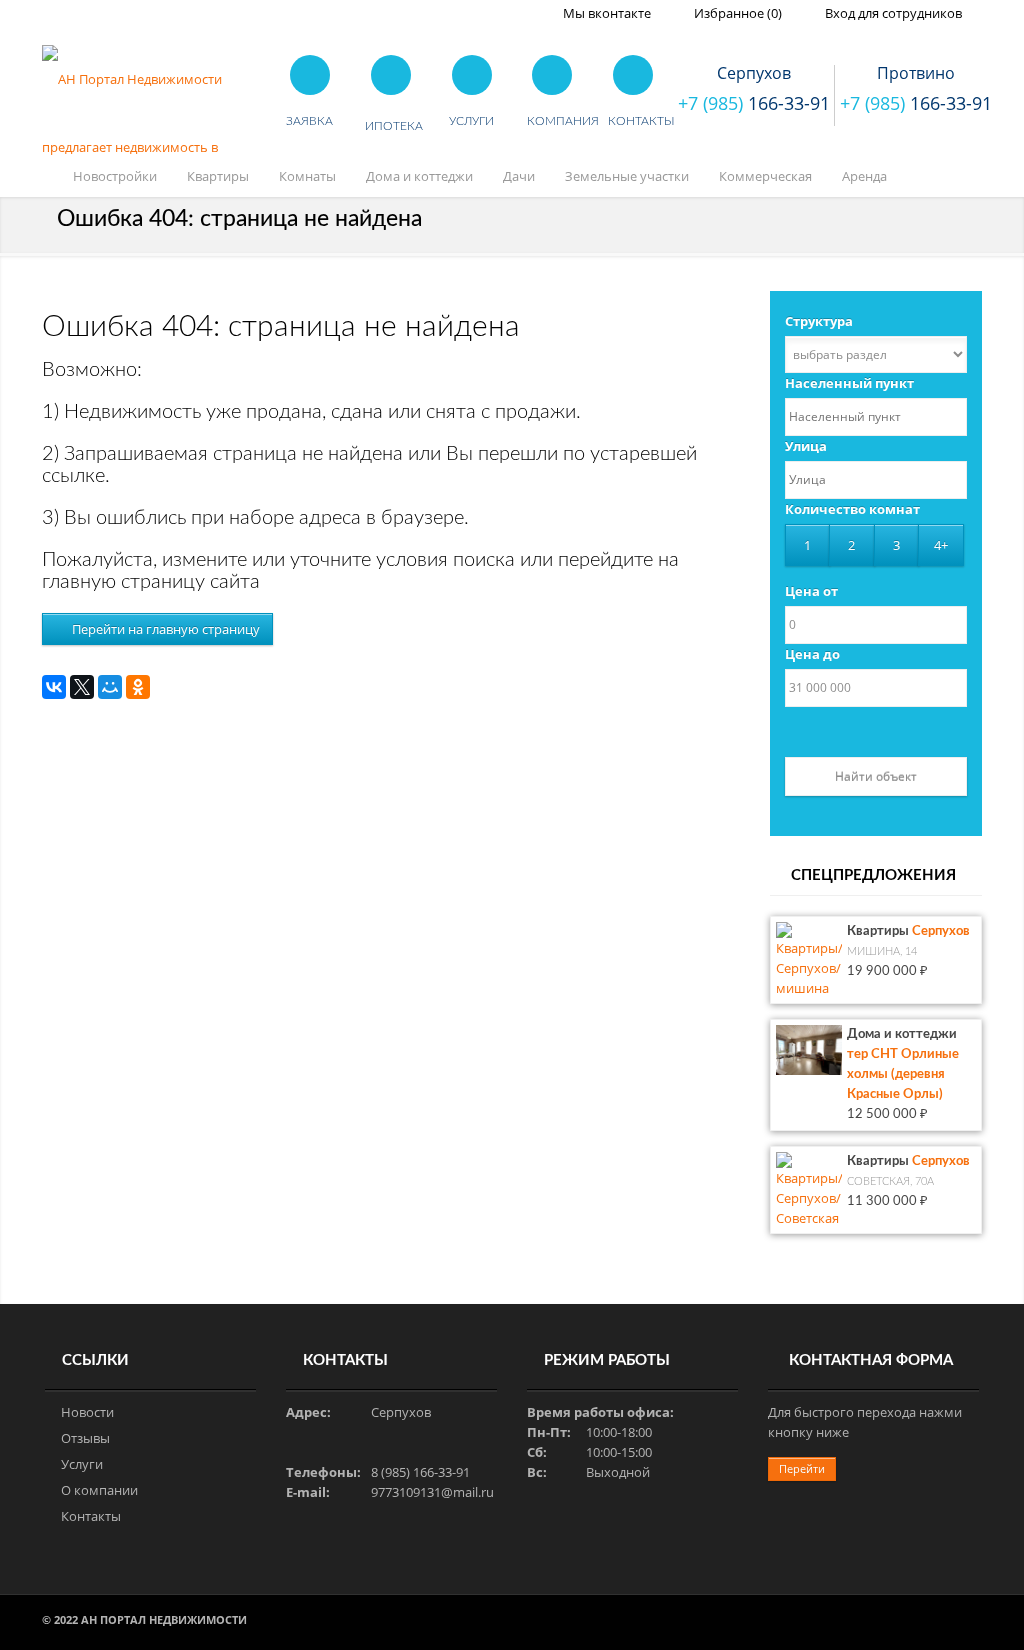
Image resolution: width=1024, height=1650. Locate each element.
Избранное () (736, 13)
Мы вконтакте (605, 13)
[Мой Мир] (110, 687)
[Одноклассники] (138, 687)
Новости (87, 1412)
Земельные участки (627, 176)
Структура (819, 321)
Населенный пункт (849, 383)
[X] (82, 687)
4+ (941, 545)
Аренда (864, 176)
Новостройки (115, 176)
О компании (99, 1490)
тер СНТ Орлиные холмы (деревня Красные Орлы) (903, 1074)
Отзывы (85, 1438)
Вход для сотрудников (892, 13)
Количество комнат (852, 509)
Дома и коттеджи (419, 176)
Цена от (811, 591)
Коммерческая (765, 176)
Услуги (82, 1464)
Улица (806, 446)
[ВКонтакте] (54, 687)
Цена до (812, 654)
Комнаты (307, 176)
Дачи (519, 176)
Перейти (802, 1468)
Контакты (91, 1516)
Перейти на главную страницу (164, 629)
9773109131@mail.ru (432, 1492)
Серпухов (941, 931)
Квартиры (218, 176)
